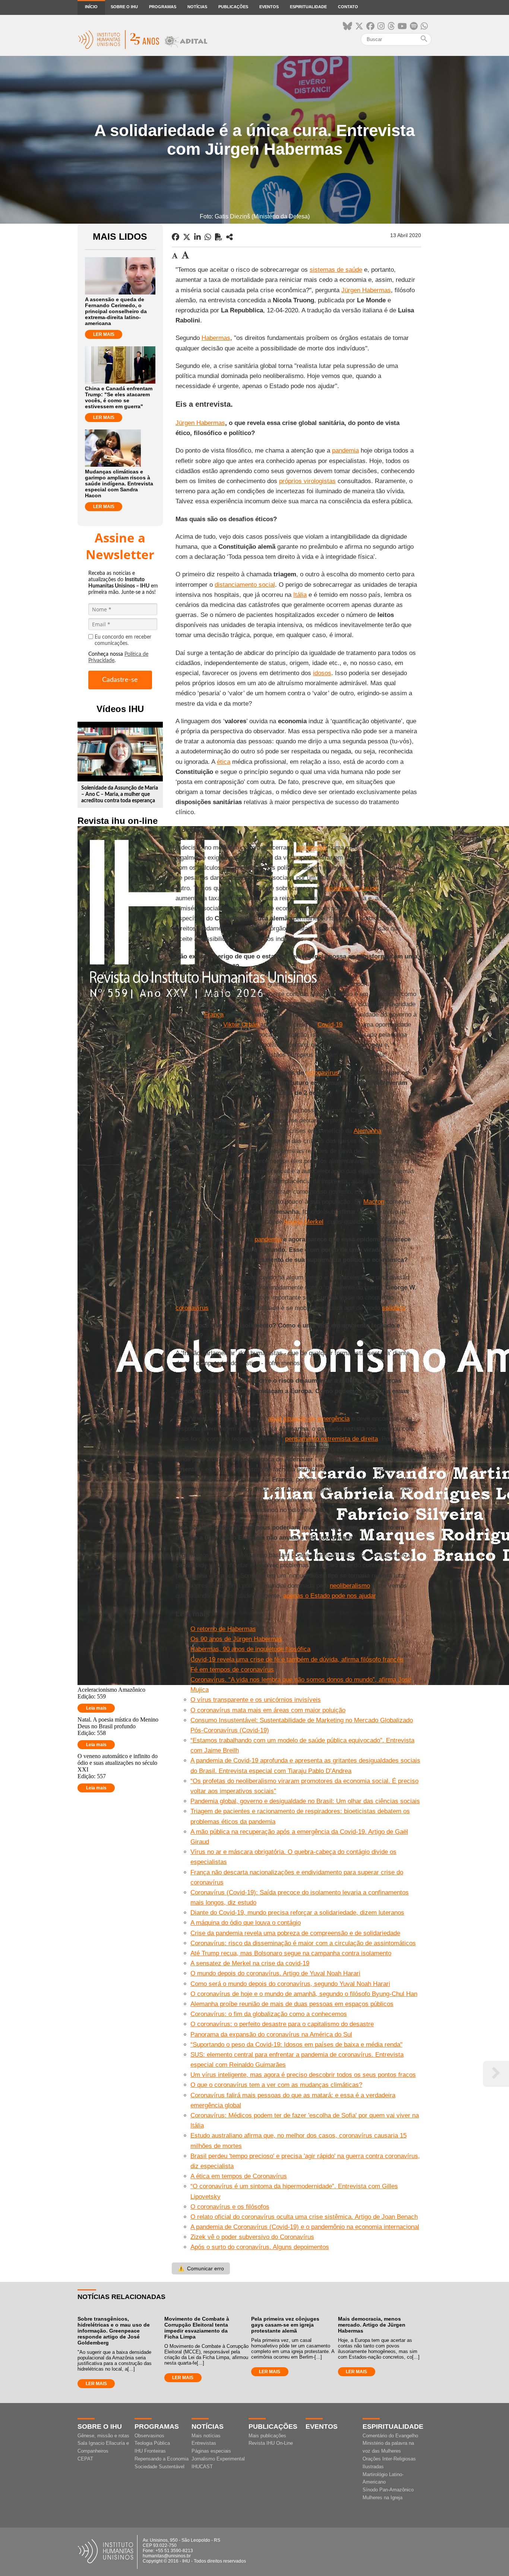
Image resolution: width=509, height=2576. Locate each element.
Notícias (197, 7)
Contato (348, 7)
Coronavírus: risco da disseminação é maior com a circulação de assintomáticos (303, 1943)
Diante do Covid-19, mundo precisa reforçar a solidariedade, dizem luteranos (297, 1913)
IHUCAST (202, 2467)
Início (91, 7)
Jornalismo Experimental (218, 2459)
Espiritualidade (308, 7)
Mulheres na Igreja (382, 2498)
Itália (300, 595)
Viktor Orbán (241, 1025)
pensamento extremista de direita (331, 1439)
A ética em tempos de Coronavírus (239, 2176)
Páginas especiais (211, 2451)
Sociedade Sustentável (159, 2467)
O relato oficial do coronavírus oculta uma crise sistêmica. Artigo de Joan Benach (304, 2217)
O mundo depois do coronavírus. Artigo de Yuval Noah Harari (275, 1973)
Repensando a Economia (162, 2459)
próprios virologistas (307, 481)
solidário (394, 1308)
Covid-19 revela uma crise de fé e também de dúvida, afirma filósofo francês (297, 1659)
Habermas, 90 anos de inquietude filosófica (250, 1649)
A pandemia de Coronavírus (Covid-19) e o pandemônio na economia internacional (305, 2227)
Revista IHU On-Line (271, 2443)
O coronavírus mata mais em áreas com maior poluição (268, 1710)
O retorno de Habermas (223, 1629)
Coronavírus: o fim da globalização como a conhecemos (269, 2014)
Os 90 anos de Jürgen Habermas (236, 1639)
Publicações (233, 7)
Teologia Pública (152, 2443)
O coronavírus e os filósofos (230, 2207)
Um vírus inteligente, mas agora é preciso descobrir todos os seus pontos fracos (303, 2075)
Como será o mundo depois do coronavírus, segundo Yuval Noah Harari (290, 1984)
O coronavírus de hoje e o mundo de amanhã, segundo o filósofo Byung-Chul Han (304, 1994)
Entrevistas (204, 2443)
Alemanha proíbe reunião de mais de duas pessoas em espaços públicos (292, 2004)
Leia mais (96, 1708)
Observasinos (149, 2436)
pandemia (345, 451)
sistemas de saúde (336, 270)
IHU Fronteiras (150, 2451)
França (214, 1015)
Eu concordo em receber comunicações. (123, 640)
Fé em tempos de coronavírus (232, 1670)
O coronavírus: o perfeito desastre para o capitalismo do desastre (282, 2024)
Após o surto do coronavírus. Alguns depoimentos (260, 2247)
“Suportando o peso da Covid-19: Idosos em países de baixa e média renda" (296, 2045)
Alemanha (367, 1131)
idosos (322, 673)
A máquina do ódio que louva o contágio (246, 1923)
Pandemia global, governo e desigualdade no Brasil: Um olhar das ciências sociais (305, 1801)
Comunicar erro (201, 2268)
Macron (374, 1202)
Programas (163, 7)
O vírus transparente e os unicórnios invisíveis (256, 1700)
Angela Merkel (303, 1222)
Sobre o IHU (124, 7)
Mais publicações (267, 2436)
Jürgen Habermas (366, 290)
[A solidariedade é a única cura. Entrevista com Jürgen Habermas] (230, 237)
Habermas (216, 338)
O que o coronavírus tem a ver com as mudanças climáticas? (276, 2085)
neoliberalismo (350, 1586)
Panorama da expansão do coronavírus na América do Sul (271, 2035)
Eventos (269, 7)
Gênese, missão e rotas (103, 2436)
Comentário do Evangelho (390, 2436)
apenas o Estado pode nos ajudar (329, 1596)
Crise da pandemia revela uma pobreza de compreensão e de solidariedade (295, 1933)
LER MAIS (104, 334)
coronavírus (322, 1073)
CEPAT (85, 2459)
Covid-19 (330, 1025)
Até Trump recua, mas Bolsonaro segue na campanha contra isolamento (291, 1953)
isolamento (311, 848)
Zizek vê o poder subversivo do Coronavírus (252, 2237)
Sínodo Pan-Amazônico (388, 2490)
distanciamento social (245, 585)
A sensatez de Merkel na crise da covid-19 (250, 1963)
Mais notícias (206, 2436)
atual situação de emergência (309, 1419)
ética (224, 762)
